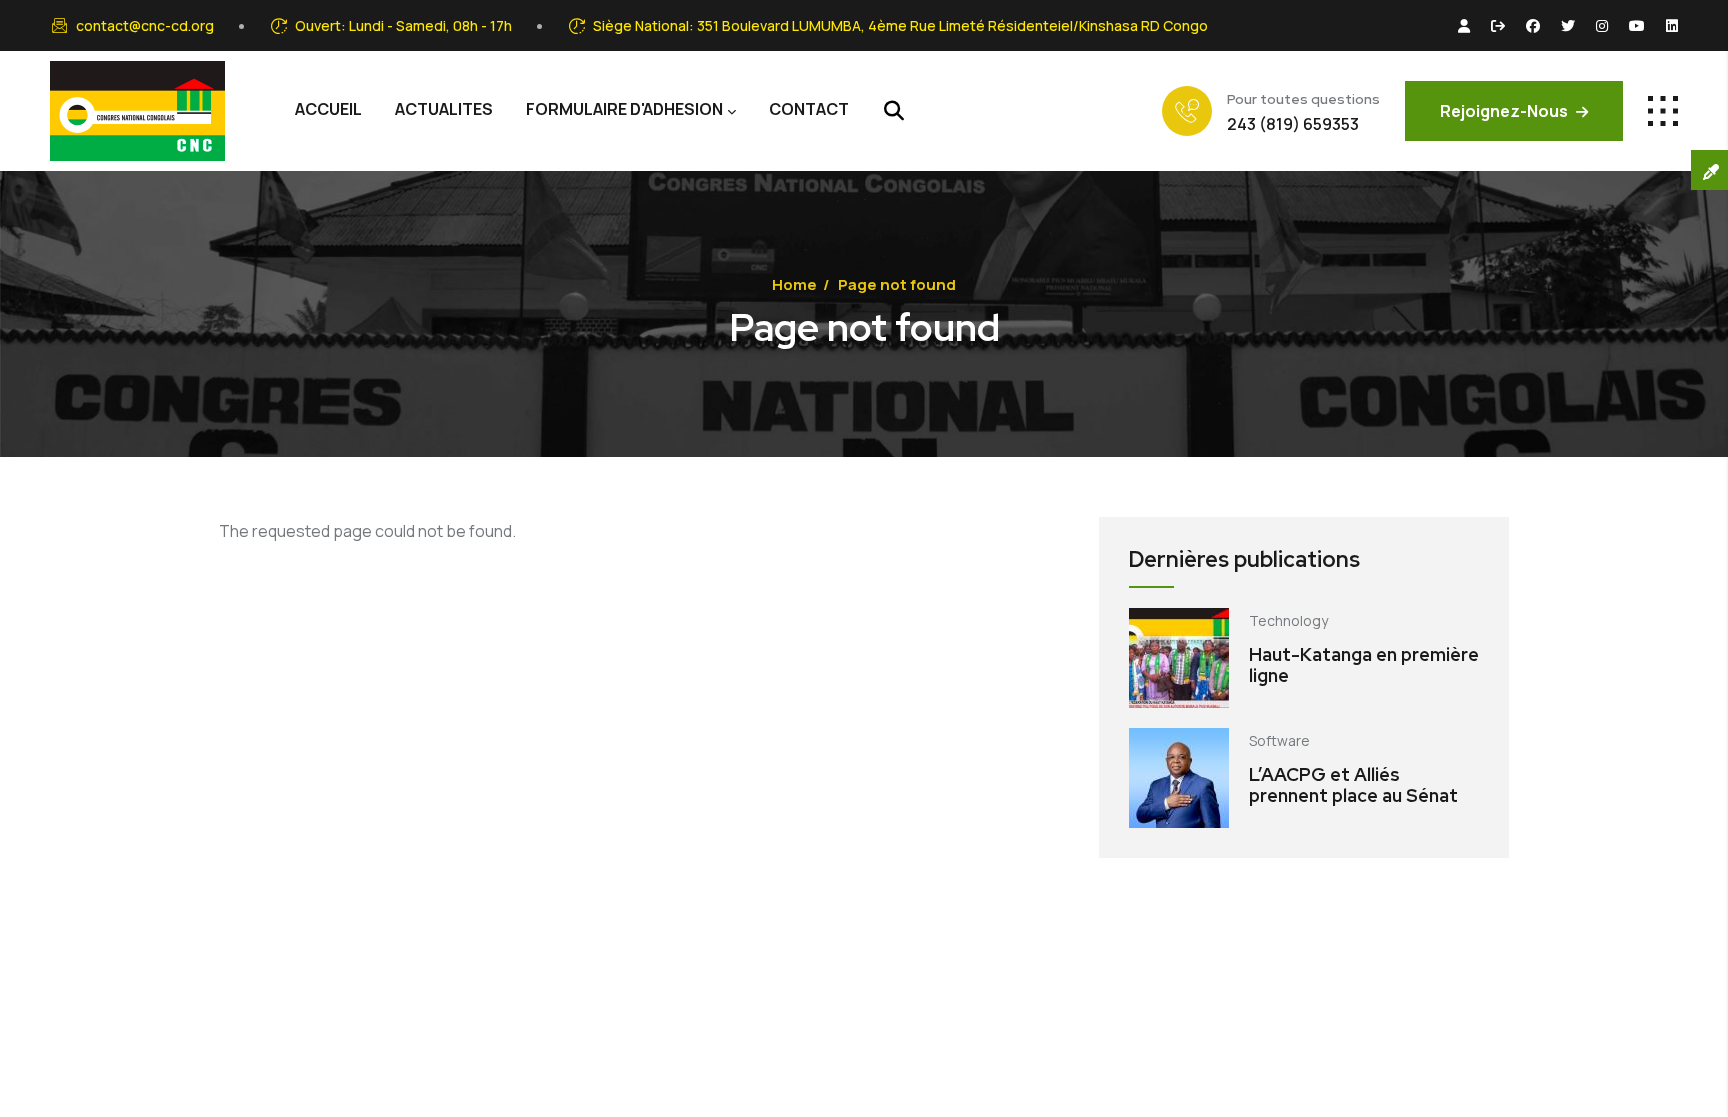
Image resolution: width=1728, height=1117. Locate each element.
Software (1279, 740)
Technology (1288, 620)
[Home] (137, 111)
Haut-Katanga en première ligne (1364, 665)
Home (794, 284)
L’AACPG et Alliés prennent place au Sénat (1353, 785)
